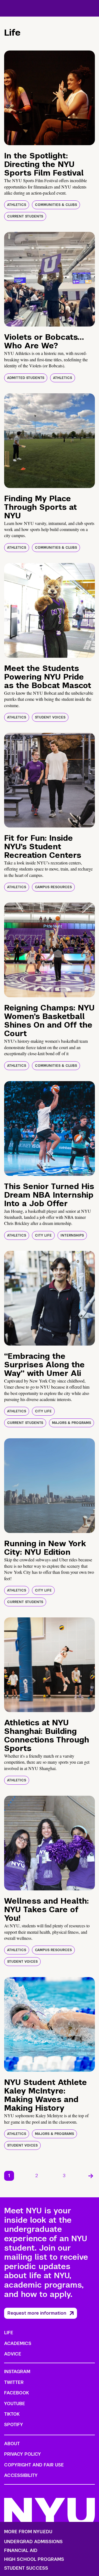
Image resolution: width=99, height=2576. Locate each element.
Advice (13, 2354)
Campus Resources (53, 887)
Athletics (17, 205)
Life (9, 2333)
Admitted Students (26, 378)
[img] (50, 98)
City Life (43, 1235)
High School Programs (34, 2559)
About (12, 2444)
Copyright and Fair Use (34, 2465)
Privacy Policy (23, 2454)
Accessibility (21, 2475)
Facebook (16, 2393)
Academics (18, 2343)
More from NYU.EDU (28, 2532)
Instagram (17, 2372)
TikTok (12, 2414)
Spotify (14, 2425)
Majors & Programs (71, 1423)
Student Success (26, 2568)
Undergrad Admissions (33, 2542)
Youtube (15, 2404)
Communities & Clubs (56, 205)
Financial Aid (21, 2551)
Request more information (37, 2313)
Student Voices (50, 717)
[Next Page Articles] (91, 2176)
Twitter (14, 2382)
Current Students (25, 216)
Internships (72, 1235)
